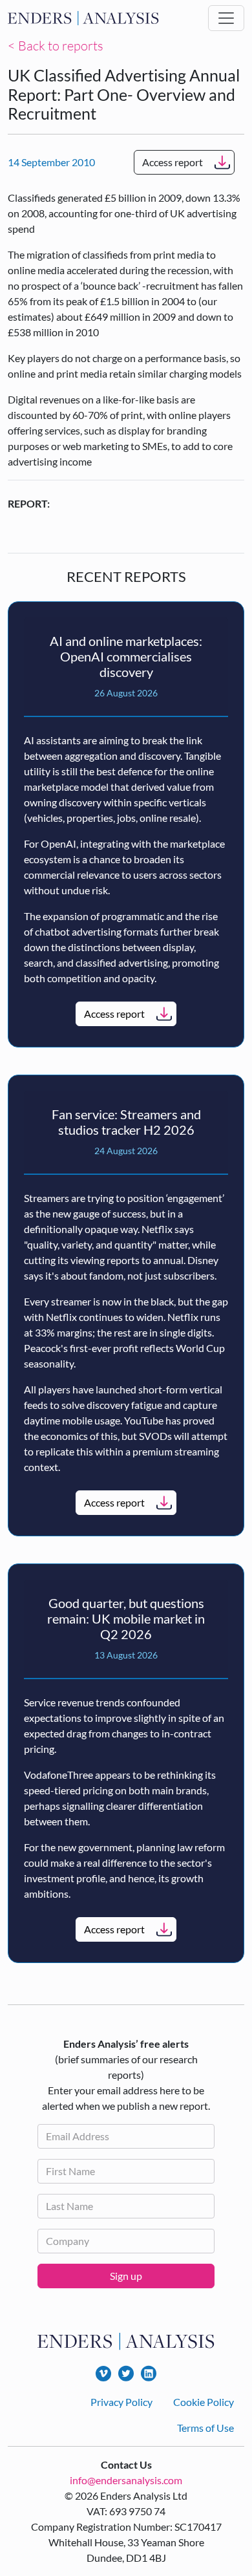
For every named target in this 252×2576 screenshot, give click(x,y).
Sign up (126, 2276)
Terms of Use (205, 2428)
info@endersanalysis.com (126, 2480)
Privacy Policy (121, 2402)
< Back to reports (56, 46)
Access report (173, 162)
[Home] (83, 18)
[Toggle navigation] (226, 18)
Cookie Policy (204, 2402)
